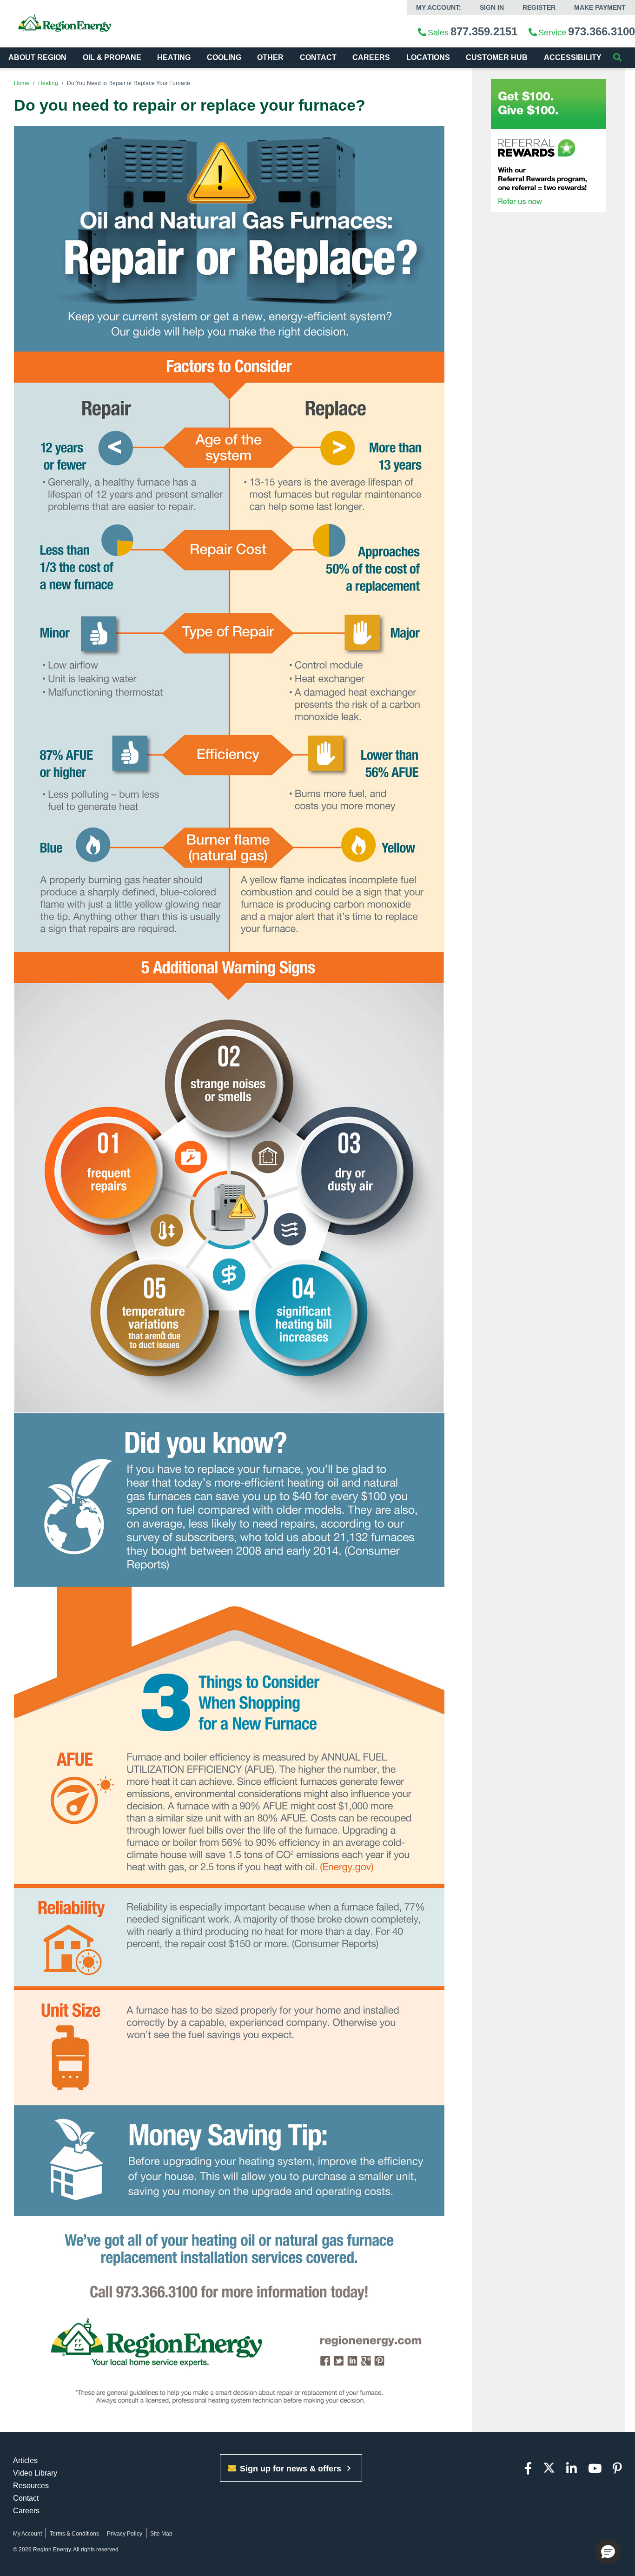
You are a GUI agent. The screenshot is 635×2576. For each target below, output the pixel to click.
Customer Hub (497, 57)
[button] (608, 2551)
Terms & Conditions (74, 2534)
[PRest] (617, 2469)
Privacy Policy (125, 2534)
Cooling (224, 57)
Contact (318, 57)
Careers (26, 2511)
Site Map (161, 2534)
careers (371, 57)
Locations (428, 57)
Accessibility (574, 57)
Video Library (35, 2473)
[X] (549, 2469)
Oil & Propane (112, 57)
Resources (31, 2486)
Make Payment (600, 7)
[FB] (528, 2469)
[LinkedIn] (572, 2469)
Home (22, 83)
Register (539, 7)
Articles (25, 2460)
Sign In (492, 7)
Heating (174, 57)
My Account (27, 2534)
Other (270, 57)
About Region (37, 57)
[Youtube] (595, 2469)
